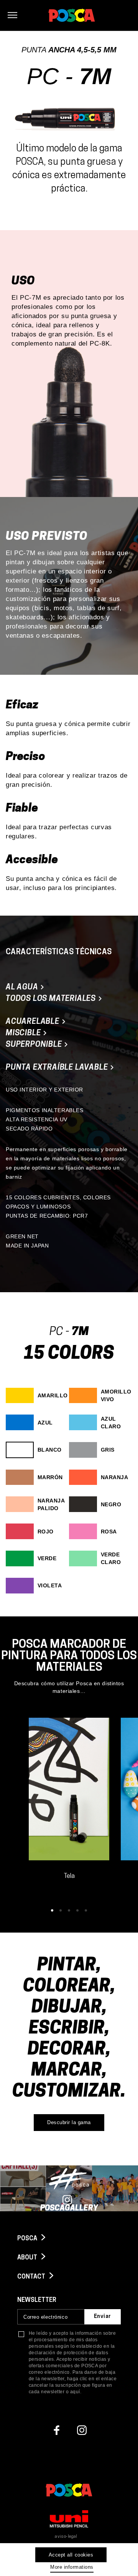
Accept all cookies (71, 2555)
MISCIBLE (24, 1033)
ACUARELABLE (34, 1022)
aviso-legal (66, 2537)
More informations (72, 2567)
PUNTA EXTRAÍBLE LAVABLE (58, 1068)
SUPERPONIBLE (35, 1045)
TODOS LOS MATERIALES (52, 999)
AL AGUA (23, 988)
